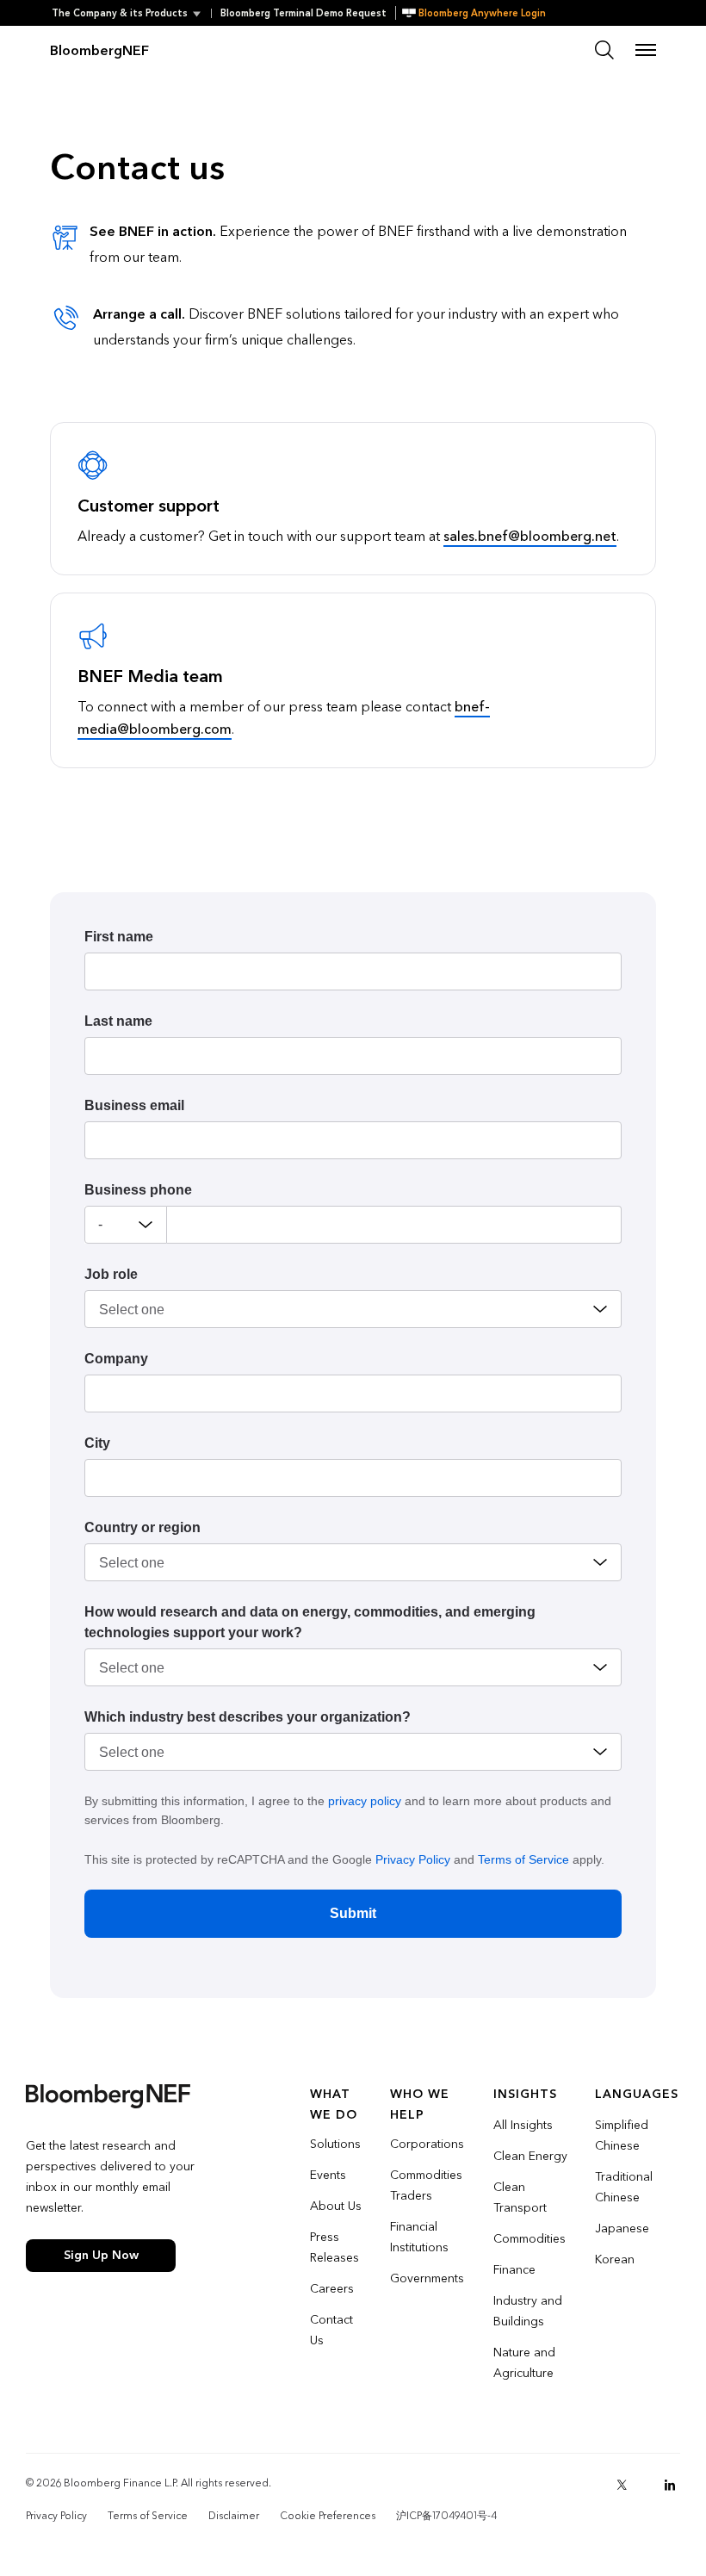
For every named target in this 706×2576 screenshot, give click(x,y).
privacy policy (365, 1801)
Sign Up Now (101, 2255)
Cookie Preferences (328, 2516)
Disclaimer (234, 2516)
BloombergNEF (99, 50)
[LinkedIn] (670, 2485)
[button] (131, 13)
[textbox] (394, 1225)
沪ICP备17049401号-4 (446, 2516)
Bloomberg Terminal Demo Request (303, 13)
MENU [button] (646, 50)
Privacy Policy (413, 1859)
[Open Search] (604, 50)
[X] (622, 2485)
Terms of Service (523, 1859)
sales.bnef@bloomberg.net (530, 536)
